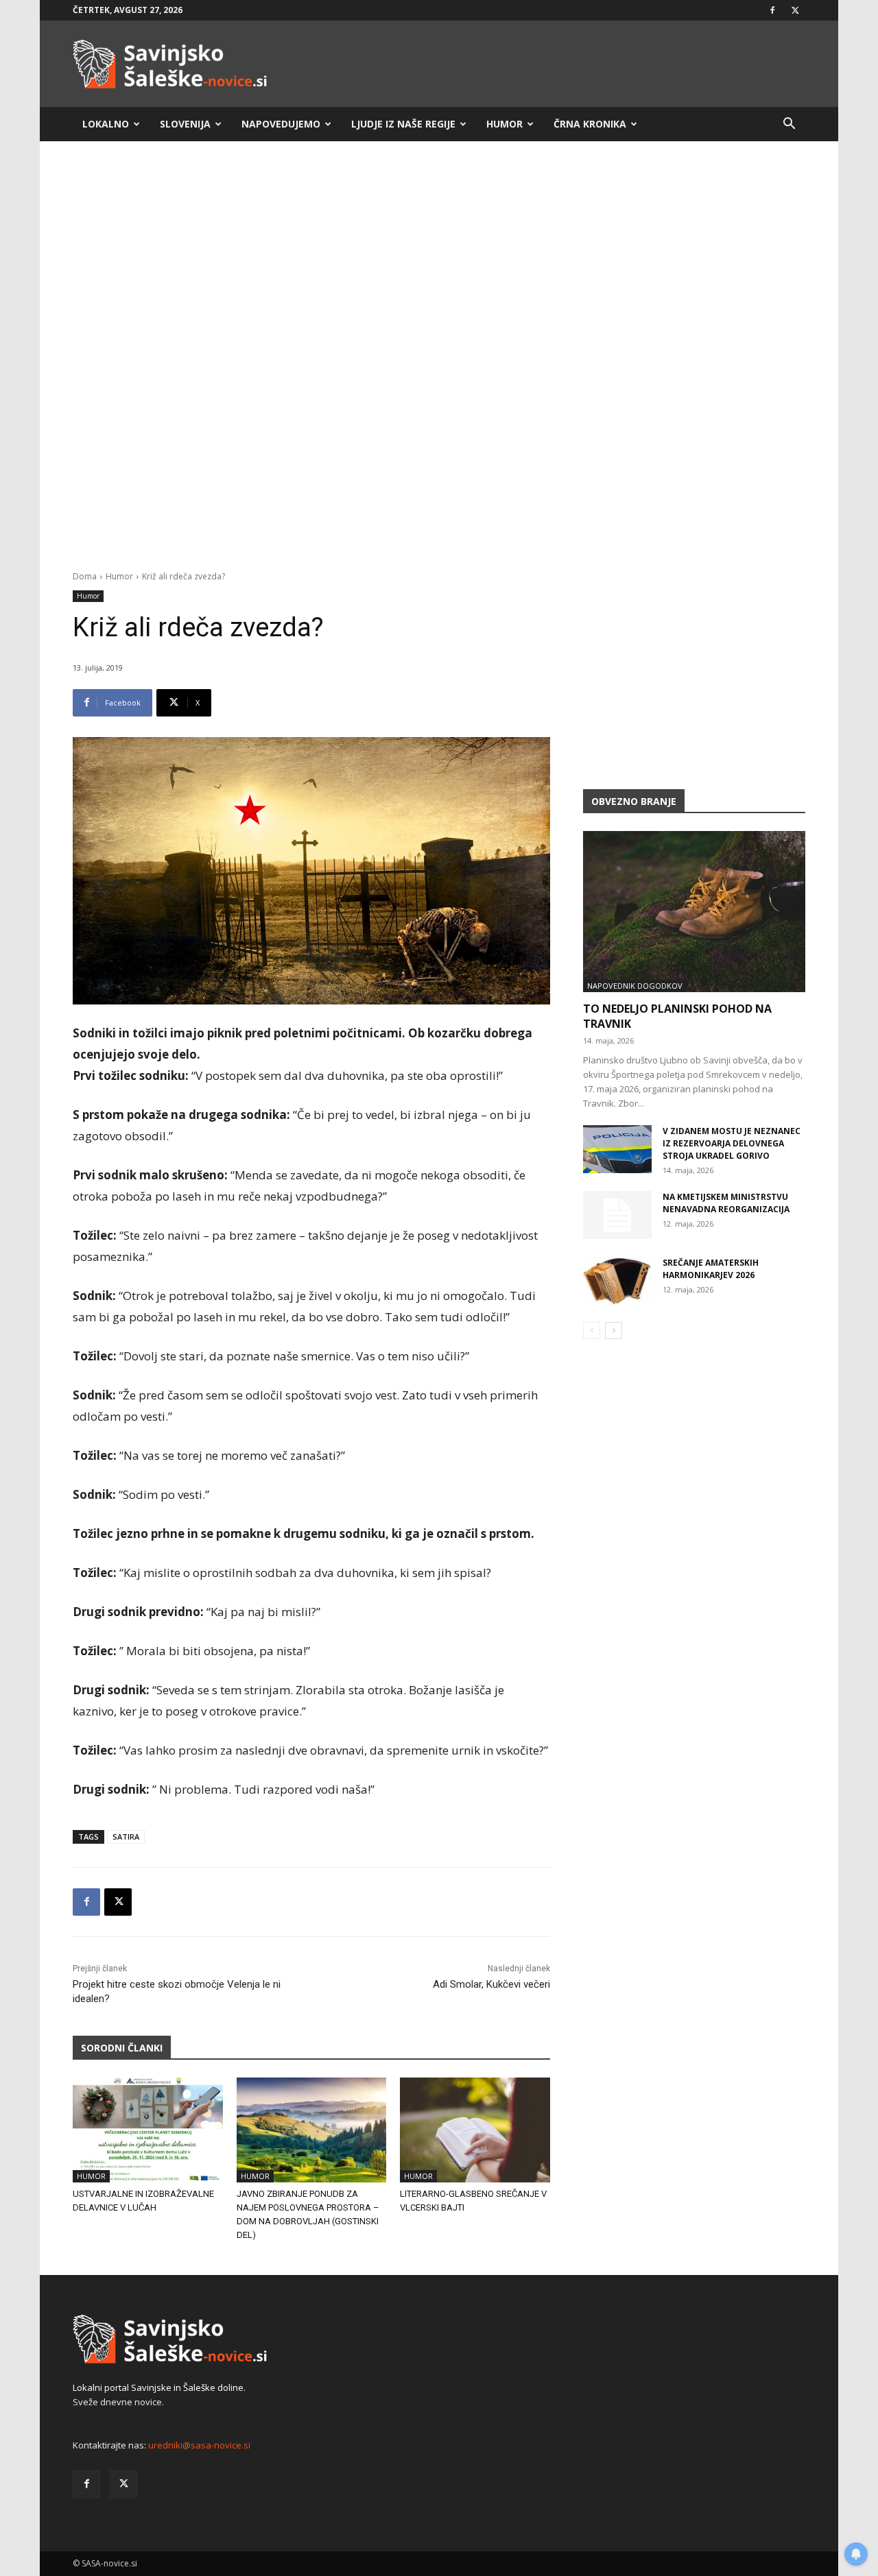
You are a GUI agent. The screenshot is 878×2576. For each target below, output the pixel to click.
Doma (85, 576)
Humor (505, 124)
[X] (795, 10)
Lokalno (106, 124)
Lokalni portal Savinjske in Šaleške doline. (159, 2387)
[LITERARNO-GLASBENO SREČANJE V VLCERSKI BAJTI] (475, 2130)
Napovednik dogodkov (635, 986)
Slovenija (185, 124)
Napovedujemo (281, 124)
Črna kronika (590, 124)
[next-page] (614, 1331)
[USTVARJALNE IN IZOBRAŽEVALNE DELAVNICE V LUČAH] (148, 2130)
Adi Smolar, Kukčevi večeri (491, 1984)
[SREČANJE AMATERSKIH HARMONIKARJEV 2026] (617, 1281)
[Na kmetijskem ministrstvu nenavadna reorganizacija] (617, 1215)
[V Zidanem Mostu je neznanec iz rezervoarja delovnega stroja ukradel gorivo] (617, 1149)
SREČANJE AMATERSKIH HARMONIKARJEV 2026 (711, 1269)
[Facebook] (772, 10)
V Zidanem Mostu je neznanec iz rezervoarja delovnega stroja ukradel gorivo (732, 1143)
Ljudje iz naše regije (403, 124)
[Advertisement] (439, 259)
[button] (789, 125)
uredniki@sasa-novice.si (199, 2445)
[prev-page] (592, 1331)
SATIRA (126, 1837)
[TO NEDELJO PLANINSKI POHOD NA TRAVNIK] (694, 912)
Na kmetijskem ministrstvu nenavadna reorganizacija (726, 1203)
